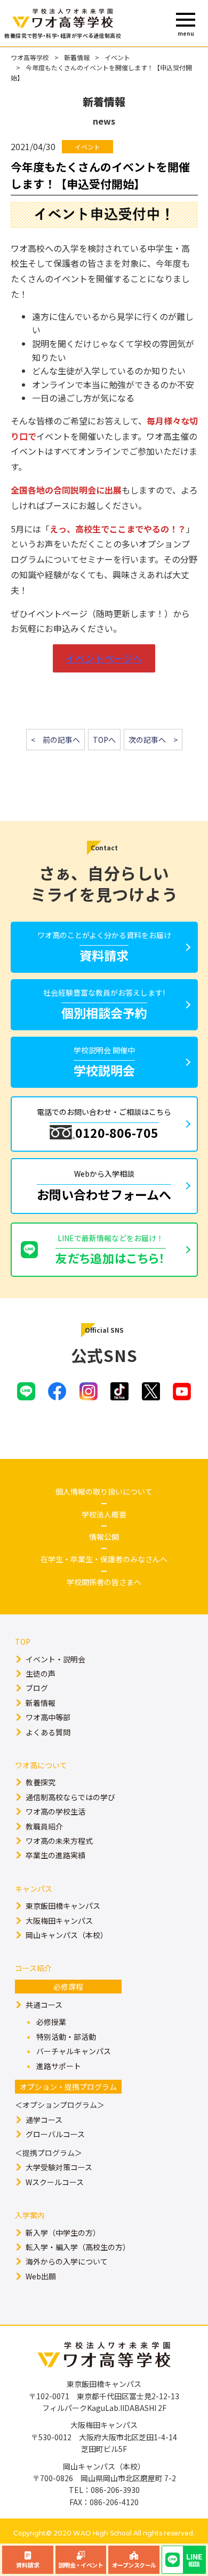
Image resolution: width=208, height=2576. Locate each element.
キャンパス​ (34, 1889)
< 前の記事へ (55, 740)
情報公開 (104, 1537)
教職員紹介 (44, 1826)
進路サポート (59, 2066)
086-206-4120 (114, 2502)
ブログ (37, 1688)
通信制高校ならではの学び (70, 1797)
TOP (23, 1642)
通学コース (44, 2120)
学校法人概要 (104, 1514)
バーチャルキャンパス (74, 2051)
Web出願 (41, 2276)
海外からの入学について (67, 2261)
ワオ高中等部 (48, 1717)
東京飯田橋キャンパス (63, 1906)
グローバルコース (55, 2134)
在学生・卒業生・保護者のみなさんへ (104, 1559)
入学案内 (30, 2215)
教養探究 (41, 1782)
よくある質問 (48, 1732)
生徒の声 (41, 1673)
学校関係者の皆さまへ (104, 1582)
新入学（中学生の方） (63, 2233)
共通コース (44, 2005)
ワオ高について (41, 1765)
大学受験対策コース (59, 2167)
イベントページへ (104, 658)
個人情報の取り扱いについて (104, 1491)
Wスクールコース (55, 2182)
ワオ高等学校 (30, 57)
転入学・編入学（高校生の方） (78, 2247)
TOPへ (104, 740)
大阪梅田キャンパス (59, 1921)
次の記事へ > (153, 740)
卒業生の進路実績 (55, 1855)
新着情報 (77, 57)
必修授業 (51, 2022)
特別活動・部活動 (66, 2037)
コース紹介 (33, 1968)
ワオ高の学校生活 (55, 1811)
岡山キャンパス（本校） (67, 1935)
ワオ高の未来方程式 (59, 1841)
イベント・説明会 (55, 1659)
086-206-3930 (115, 2490)
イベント (117, 57)
